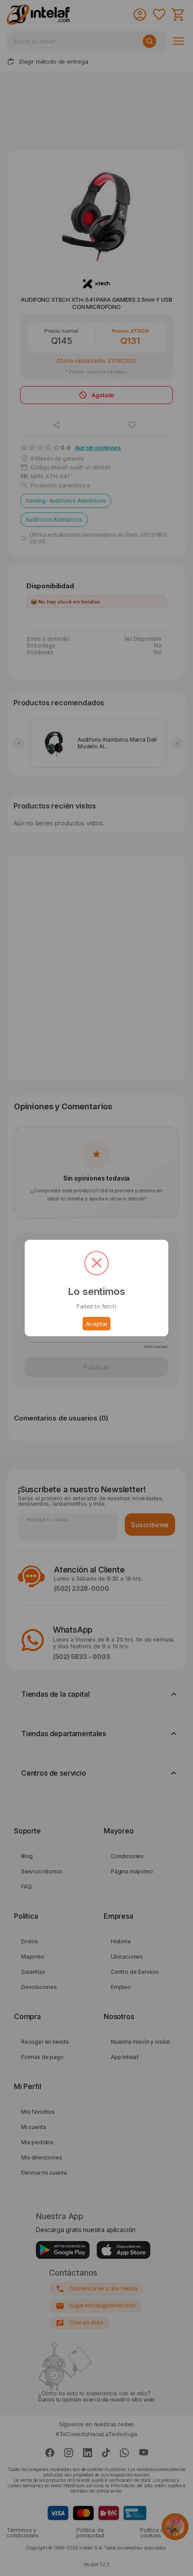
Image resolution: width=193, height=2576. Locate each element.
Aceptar (97, 1324)
